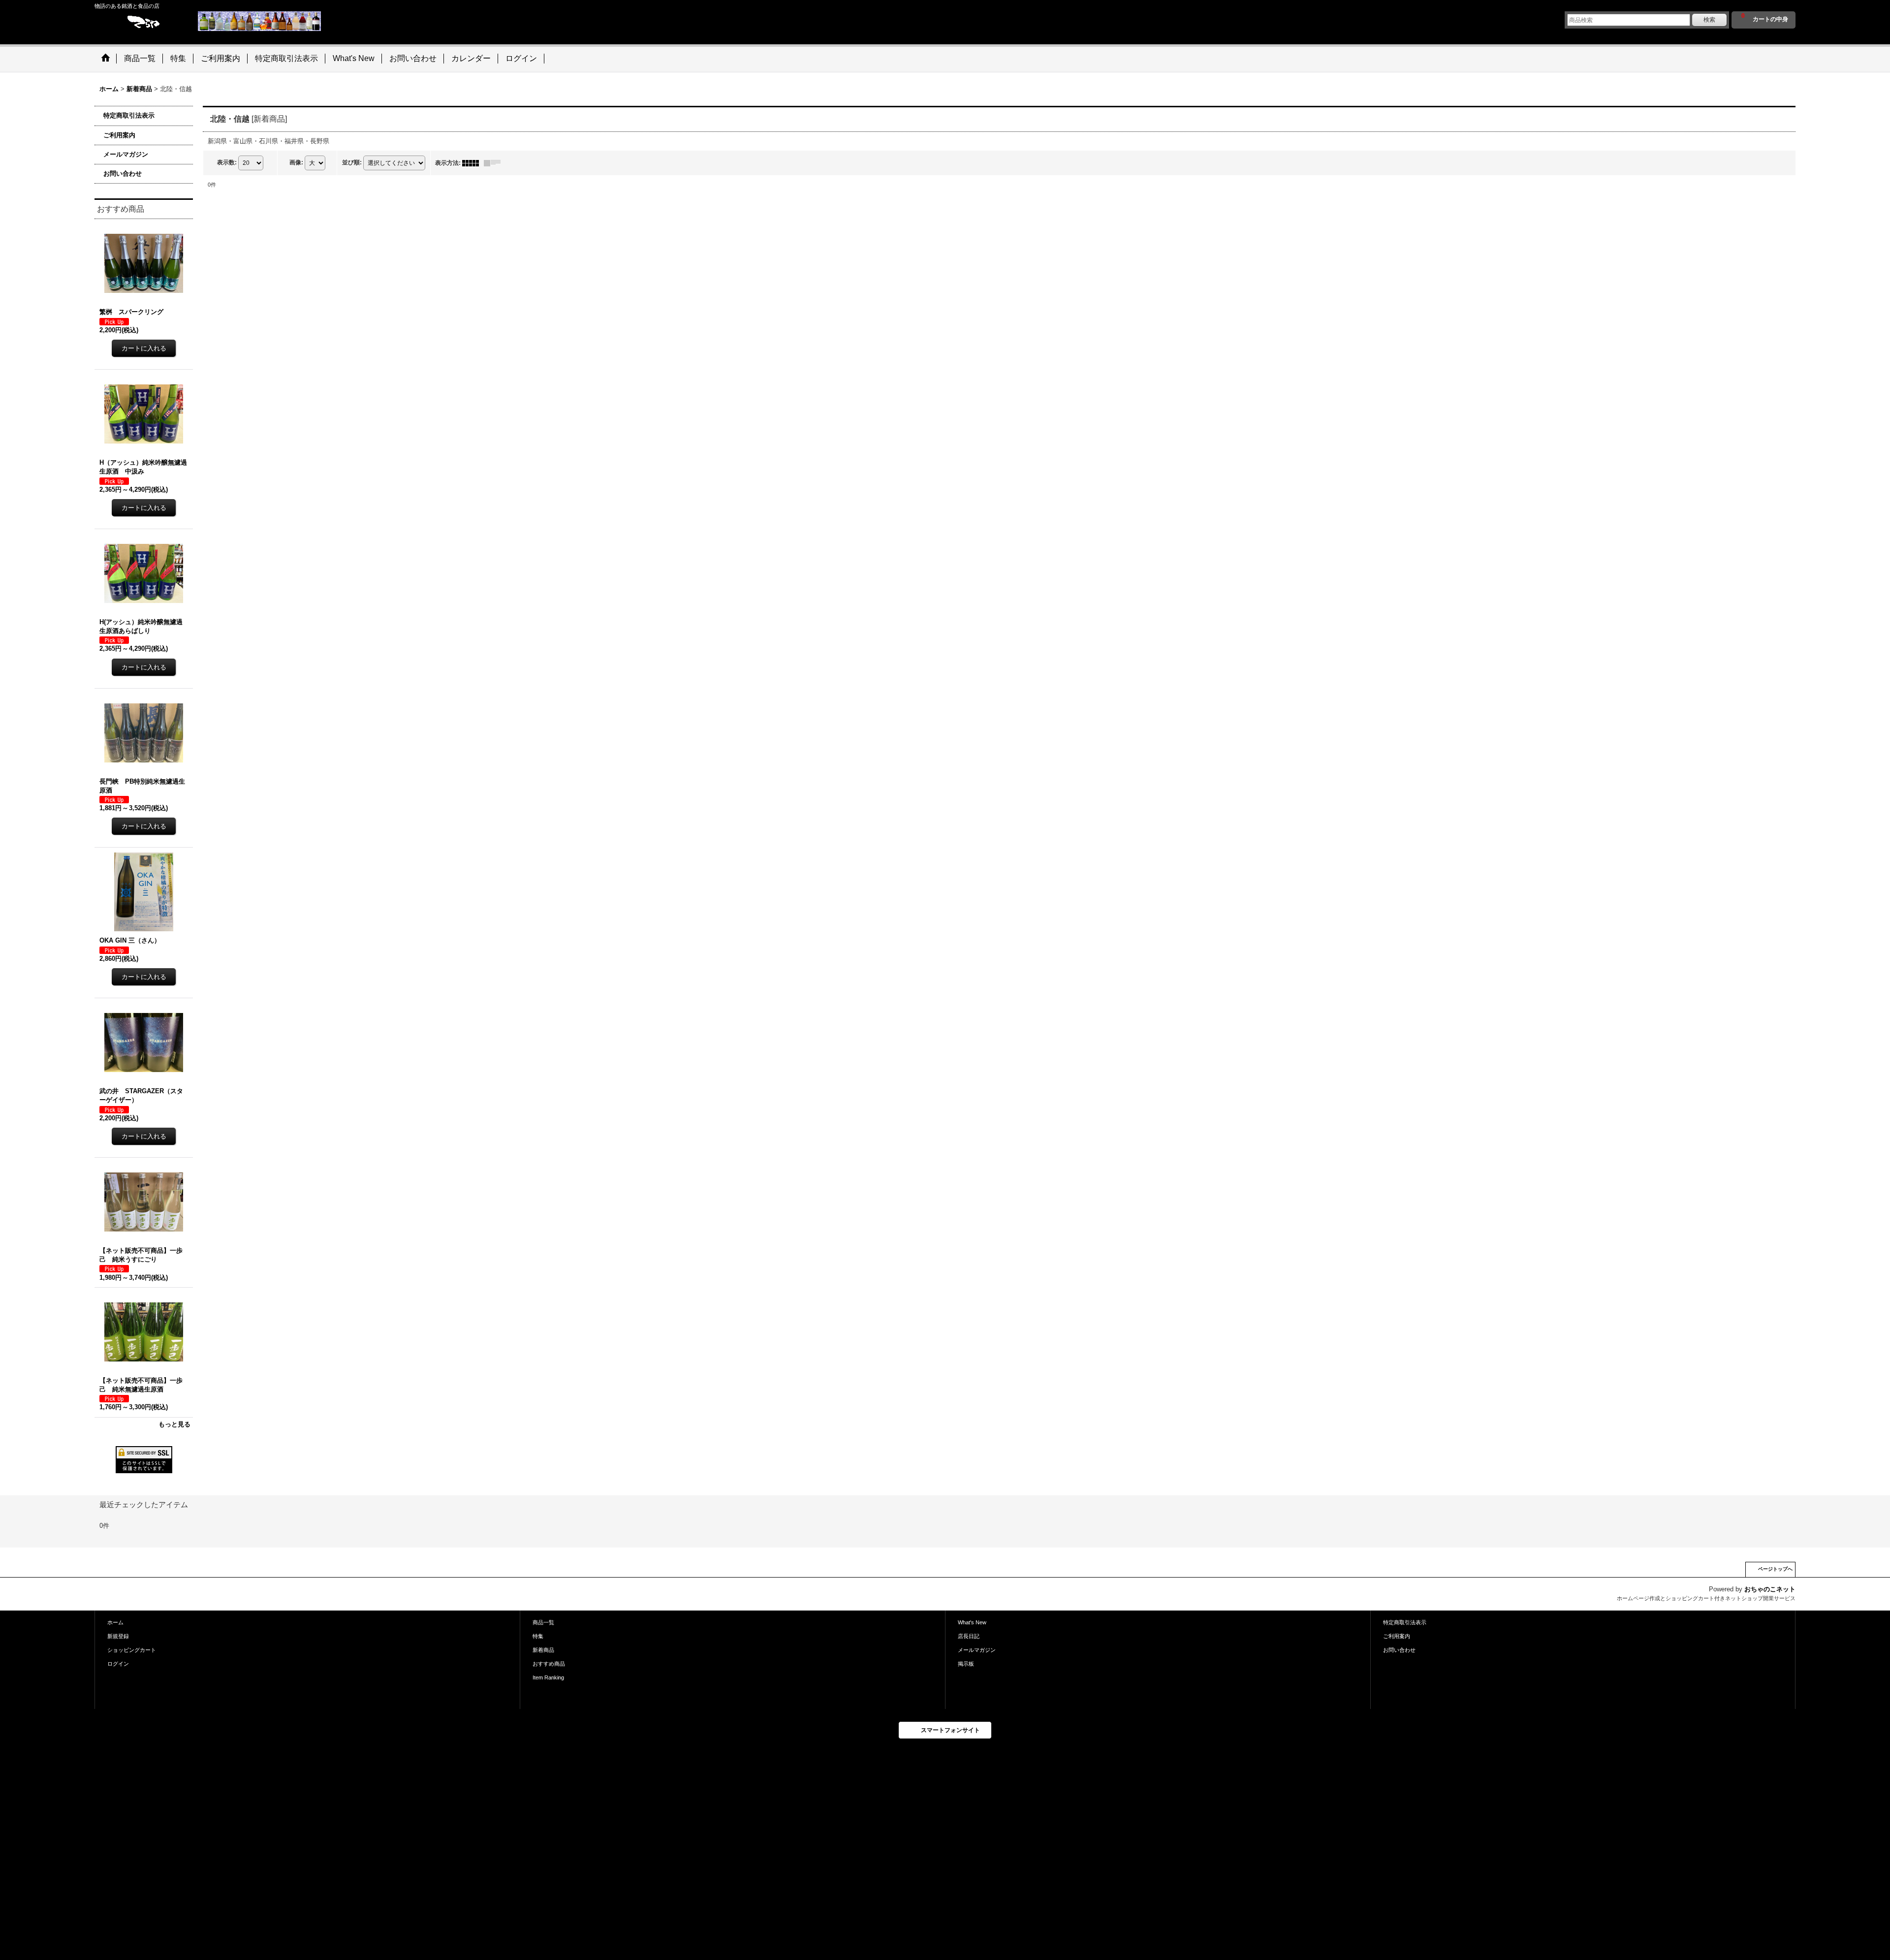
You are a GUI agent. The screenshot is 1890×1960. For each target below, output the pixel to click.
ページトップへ (1775, 1569)
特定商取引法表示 (129, 115)
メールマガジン (126, 154)
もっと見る (174, 1424)
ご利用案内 (119, 135)
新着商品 (543, 1650)
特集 (538, 1636)
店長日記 (969, 1636)
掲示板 (966, 1664)
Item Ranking (548, 1677)
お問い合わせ (123, 174)
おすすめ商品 (549, 1664)
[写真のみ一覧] (473, 163)
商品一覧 (543, 1622)
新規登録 (118, 1636)
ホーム (115, 1622)
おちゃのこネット (1770, 1589)
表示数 (227, 162)
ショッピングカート (132, 1650)
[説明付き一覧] (495, 163)
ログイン (118, 1664)
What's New (972, 1622)
